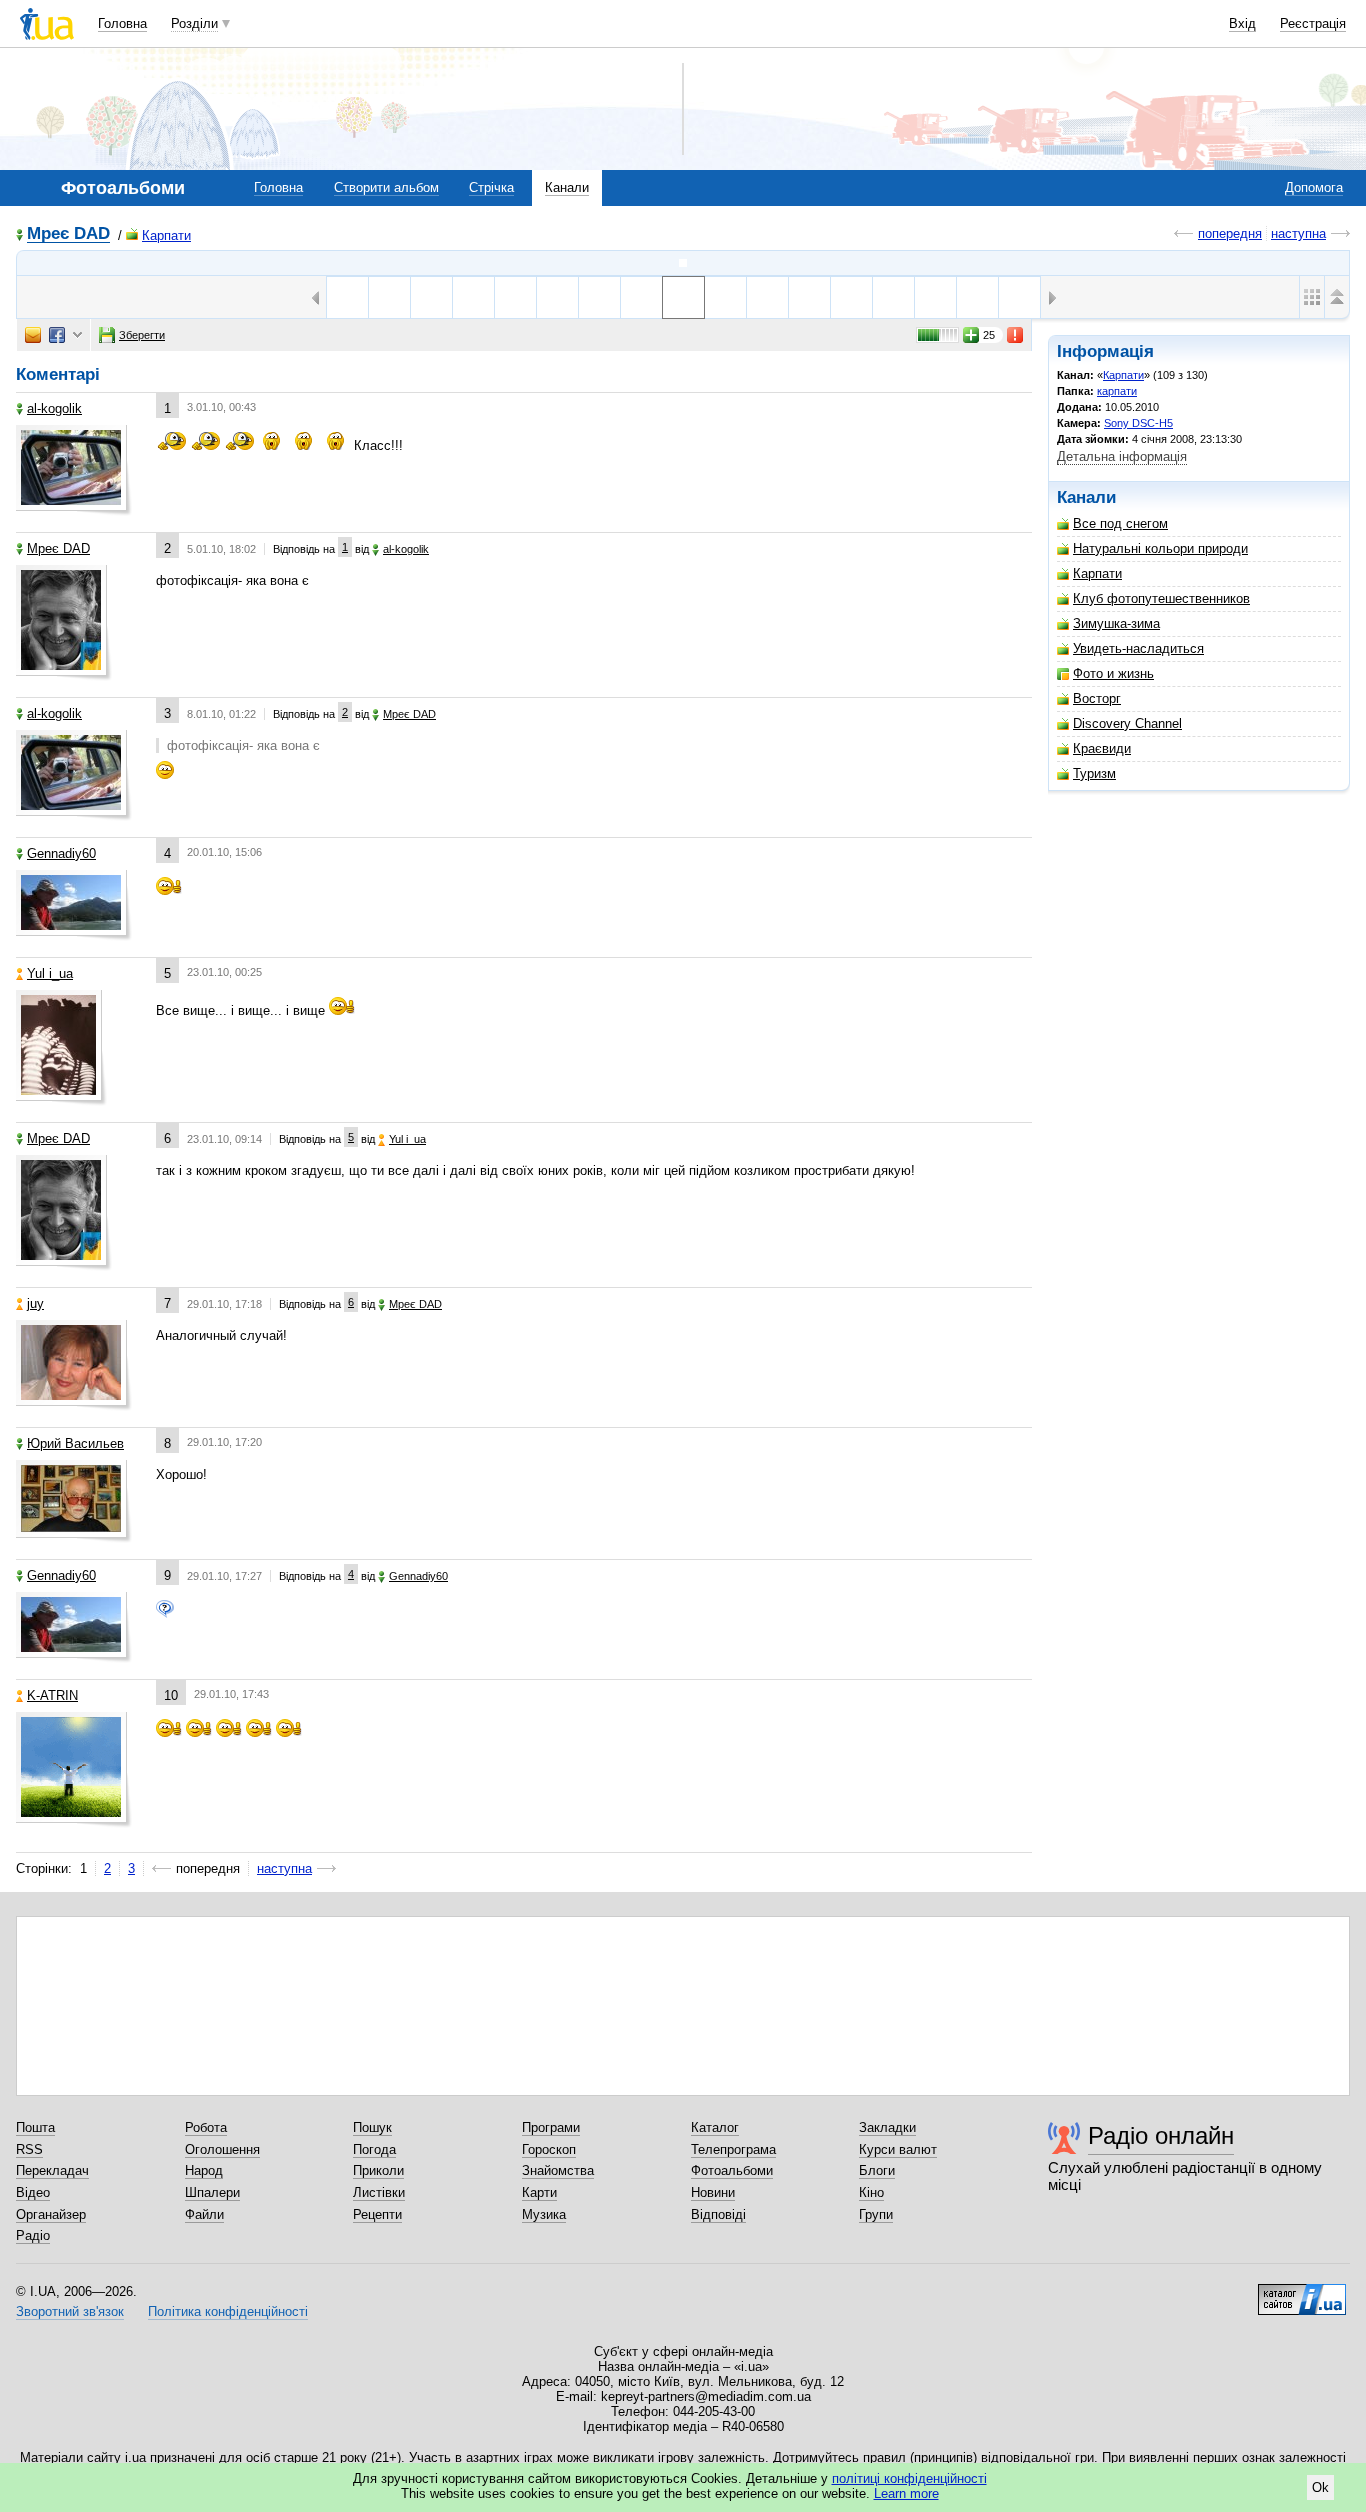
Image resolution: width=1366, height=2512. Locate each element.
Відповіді (718, 2214)
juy (35, 1303)
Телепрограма (733, 2149)
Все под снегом (1120, 523)
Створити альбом (386, 187)
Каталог (715, 2127)
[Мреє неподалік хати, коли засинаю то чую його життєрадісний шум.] (809, 297)
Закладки (887, 2127)
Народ (204, 2170)
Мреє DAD (68, 234)
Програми (551, 2127)
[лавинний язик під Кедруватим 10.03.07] (767, 297)
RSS (29, 2149)
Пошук (372, 2127)
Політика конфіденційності (228, 2311)
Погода (374, 2149)
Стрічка (491, 187)
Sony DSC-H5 (1138, 423)
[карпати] (683, 263)
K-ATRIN (52, 1695)
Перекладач (52, 2170)
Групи (876, 2214)
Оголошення (222, 2149)
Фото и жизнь (1113, 673)
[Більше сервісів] (77, 335)
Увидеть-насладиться (1138, 648)
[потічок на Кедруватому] (473, 297)
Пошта (35, 2127)
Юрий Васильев (75, 1443)
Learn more (906, 2493)
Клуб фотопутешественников (1161, 598)
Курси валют (898, 2149)
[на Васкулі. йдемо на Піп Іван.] (977, 297)
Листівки (379, 2192)
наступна (1298, 233)
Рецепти (377, 2214)
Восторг (1097, 698)
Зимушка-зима (1116, 623)
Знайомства (558, 2170)
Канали (567, 187)
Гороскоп (549, 2149)
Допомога (1314, 187)
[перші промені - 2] (599, 297)
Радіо (33, 2235)
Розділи (194, 23)
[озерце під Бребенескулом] (515, 297)
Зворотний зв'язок (70, 2311)
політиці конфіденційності (909, 2478)
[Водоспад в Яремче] (851, 297)
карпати (1117, 391)
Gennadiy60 (61, 853)
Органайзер (51, 2214)
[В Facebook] (57, 335)
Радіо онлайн (1161, 2135)
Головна (122, 23)
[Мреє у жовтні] (557, 297)
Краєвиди (1102, 748)
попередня (1230, 233)
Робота (206, 2127)
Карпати (166, 235)
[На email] (33, 335)
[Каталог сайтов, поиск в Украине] (1302, 2292)
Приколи (378, 2170)
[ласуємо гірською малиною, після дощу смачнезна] (893, 297)
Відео (33, 2192)
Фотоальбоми (732, 2170)
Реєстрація (1313, 23)
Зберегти (142, 335)
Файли (204, 2214)
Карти (539, 2192)
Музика (544, 2214)
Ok (1320, 2487)
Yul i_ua (50, 973)
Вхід (1242, 23)
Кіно (871, 2192)
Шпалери (212, 2192)
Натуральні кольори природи (1160, 548)
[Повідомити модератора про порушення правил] (1016, 335)
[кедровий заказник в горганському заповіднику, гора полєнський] (431, 297)
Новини (713, 2192)
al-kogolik (54, 408)
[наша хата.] (935, 297)
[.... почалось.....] (641, 297)
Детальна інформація (1122, 456)
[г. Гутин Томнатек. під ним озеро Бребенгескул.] (725, 297)
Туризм (1094, 773)
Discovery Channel (1127, 723)
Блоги (877, 2170)
